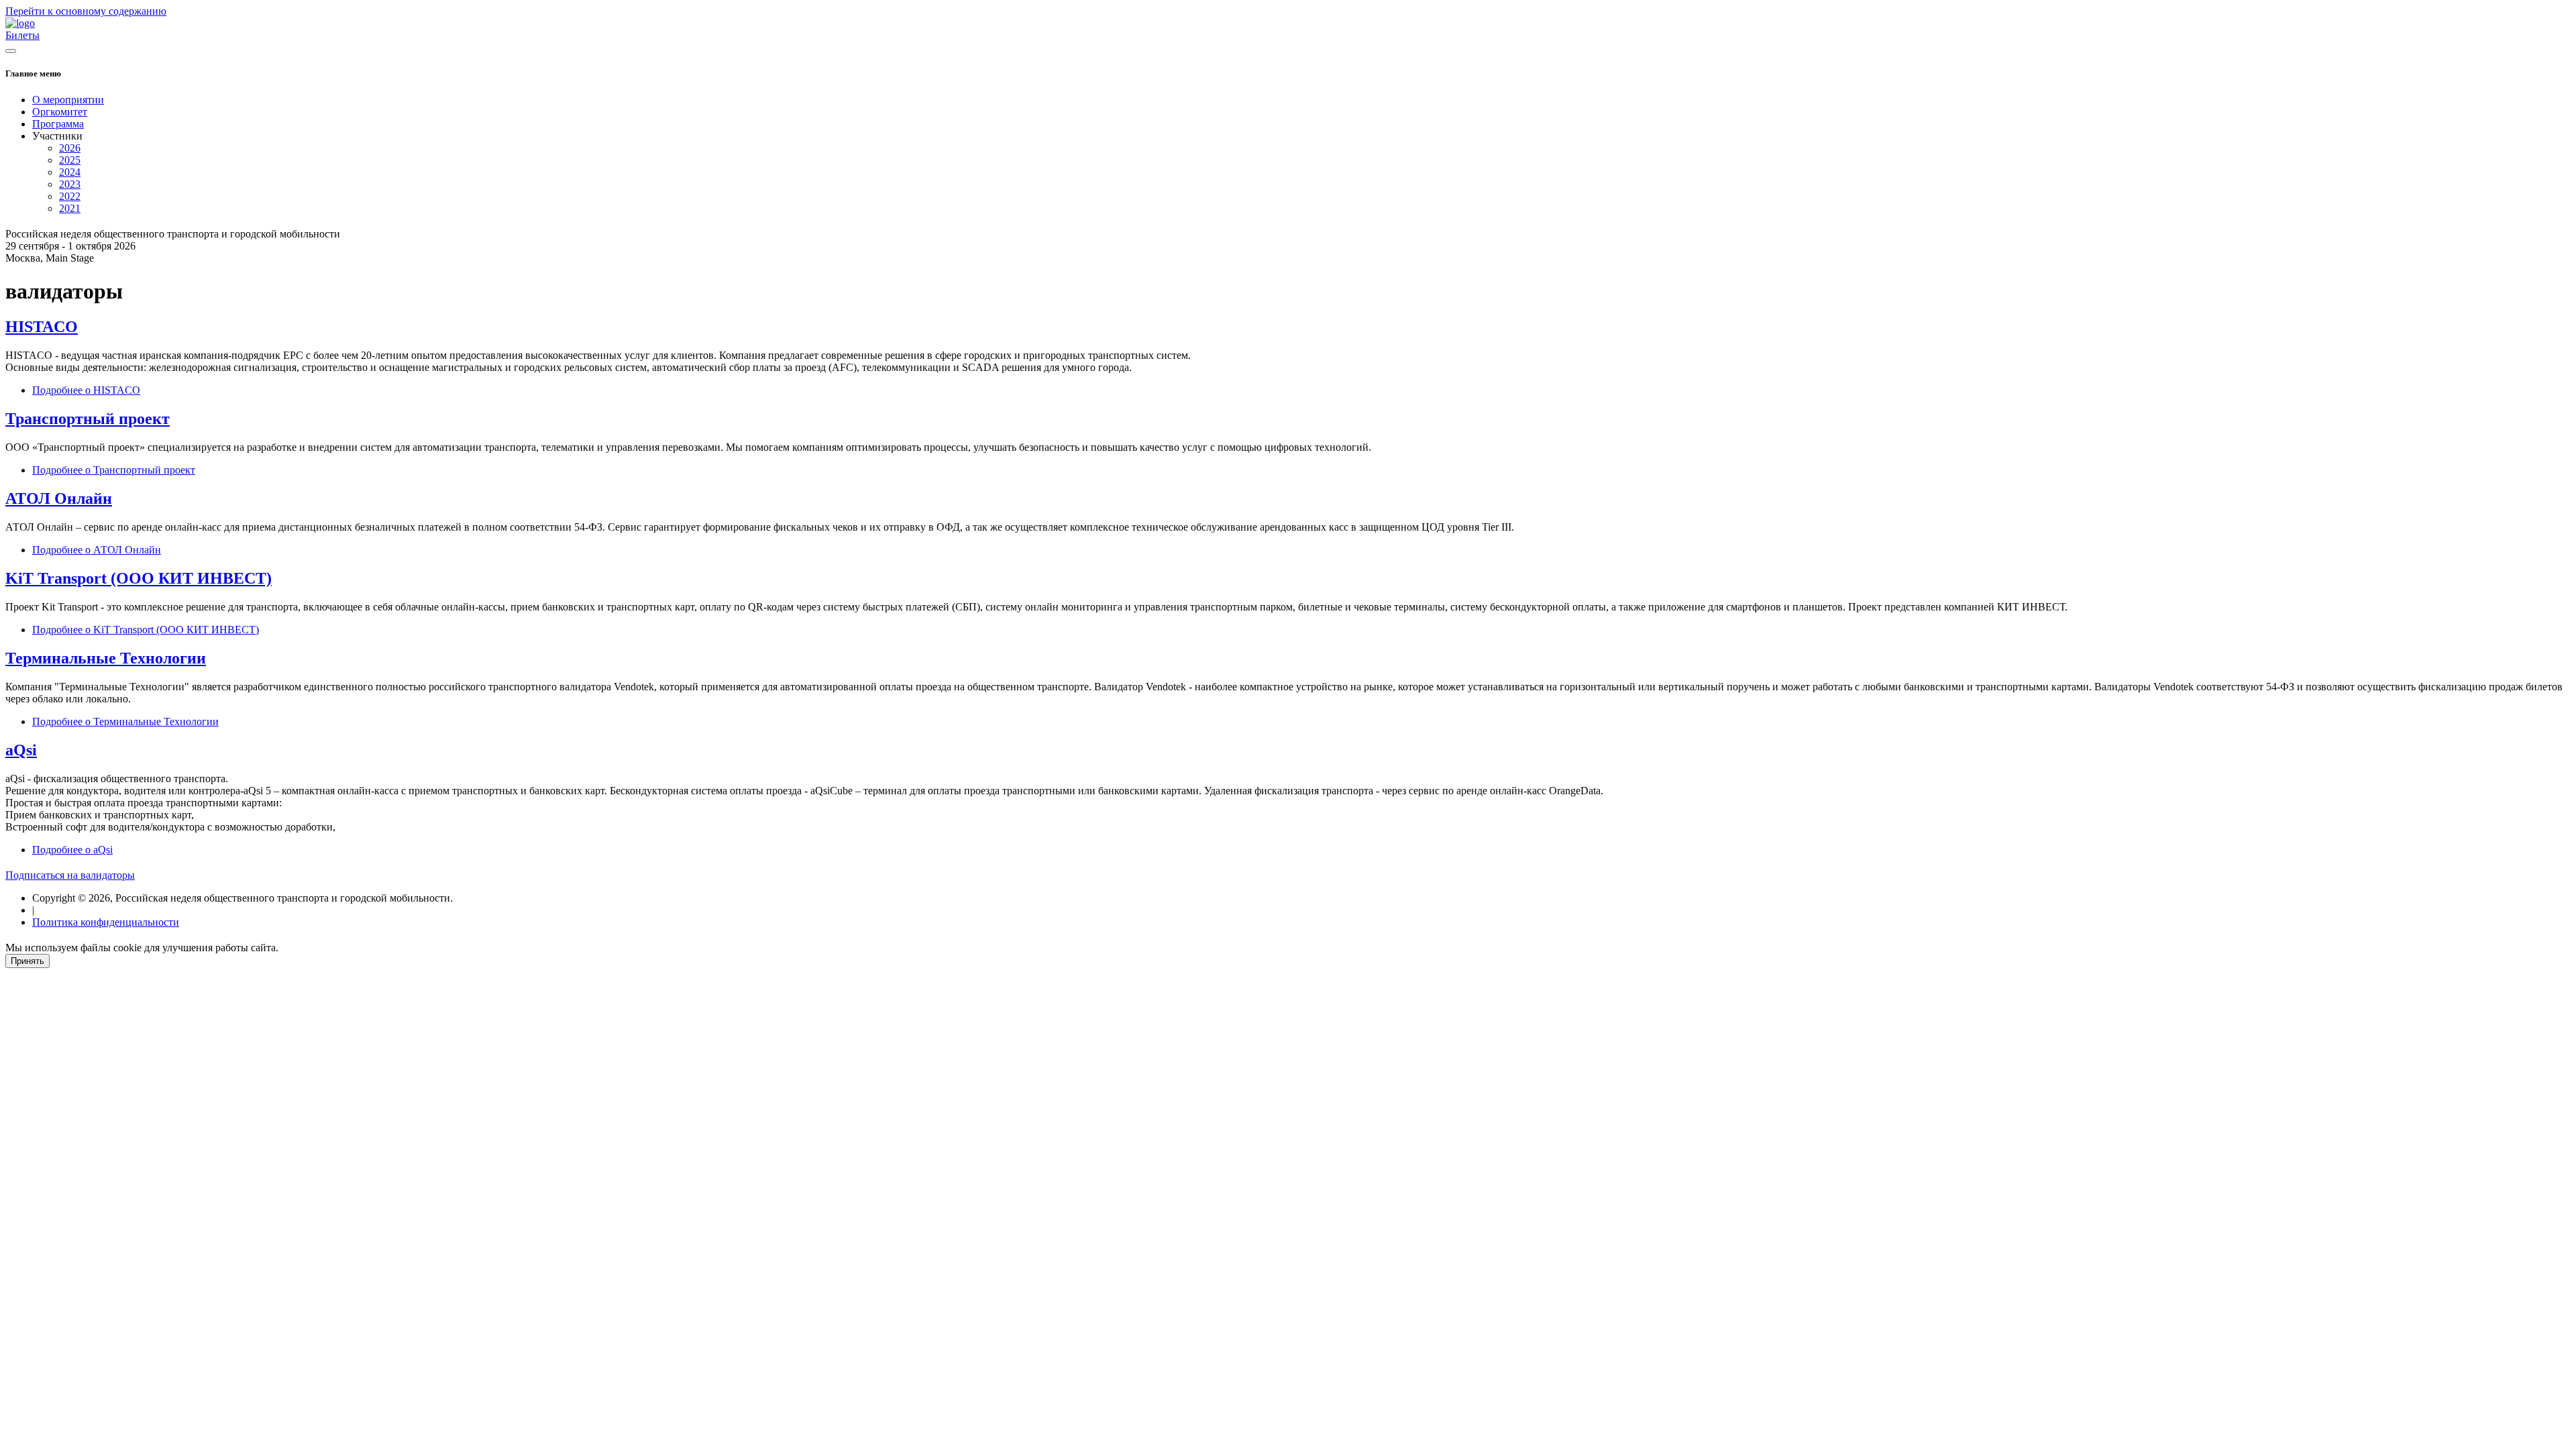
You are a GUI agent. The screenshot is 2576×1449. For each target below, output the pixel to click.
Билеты (22, 35)
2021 (70, 208)
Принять (28, 961)
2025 (70, 160)
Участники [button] (57, 136)
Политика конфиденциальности (106, 922)
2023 (70, 184)
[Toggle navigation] (11, 51)
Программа (58, 124)
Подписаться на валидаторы (70, 875)
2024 (70, 172)
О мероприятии (68, 100)
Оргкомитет (60, 112)
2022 (70, 196)
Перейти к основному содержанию (86, 11)
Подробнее (86, 390)
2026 (70, 148)
